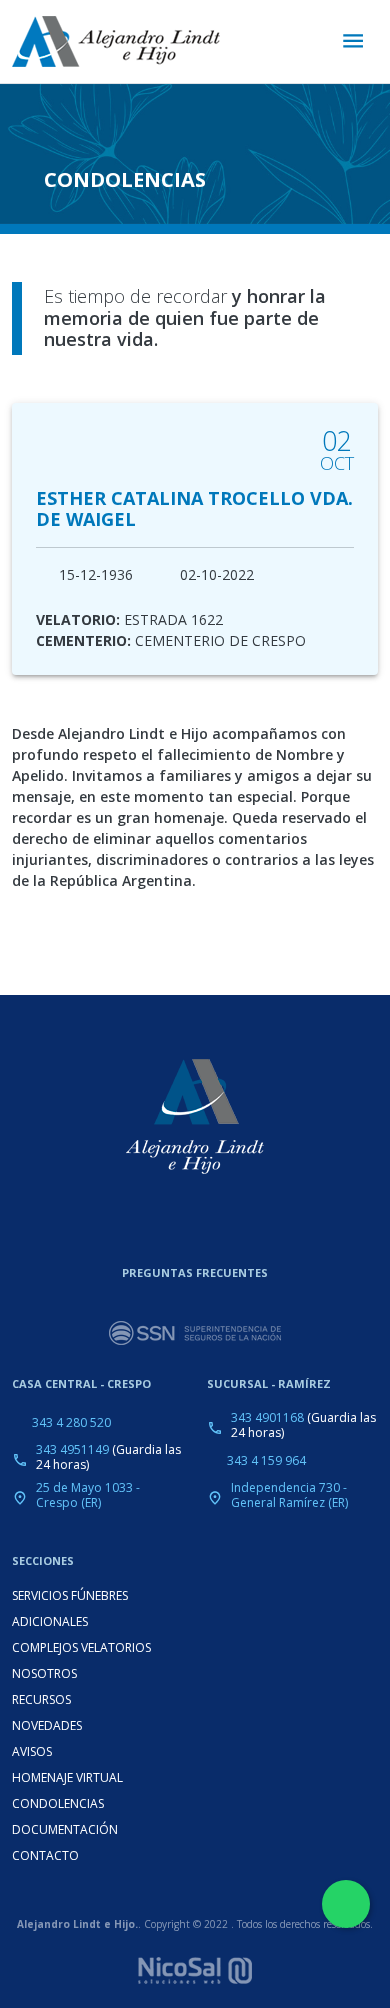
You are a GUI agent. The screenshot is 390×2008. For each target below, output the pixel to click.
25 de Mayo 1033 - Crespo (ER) (88, 1495)
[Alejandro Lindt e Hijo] (116, 41)
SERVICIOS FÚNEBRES (70, 1595)
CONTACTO (45, 1855)
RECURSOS (41, 1699)
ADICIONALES (50, 1621)
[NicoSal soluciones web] (195, 1968)
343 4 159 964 (266, 1460)
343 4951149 (72, 1449)
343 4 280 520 (71, 1422)
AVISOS (32, 1751)
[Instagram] (179, 1224)
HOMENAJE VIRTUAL (67, 1777)
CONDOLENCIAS (58, 1803)
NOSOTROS (44, 1673)
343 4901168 (267, 1417)
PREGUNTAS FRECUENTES (195, 1272)
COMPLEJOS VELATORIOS (81, 1647)
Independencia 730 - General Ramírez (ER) (289, 1495)
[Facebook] (215, 1224)
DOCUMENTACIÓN (65, 1829)
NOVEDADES (47, 1725)
